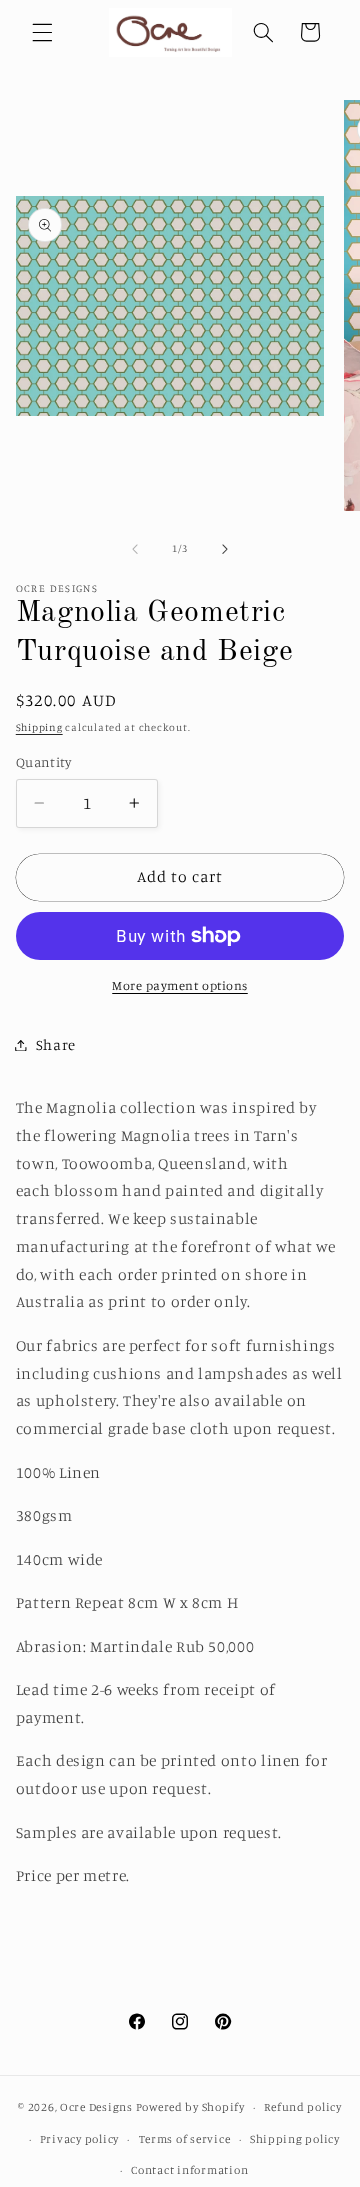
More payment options (180, 985)
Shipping (39, 727)
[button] (42, 32)
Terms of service (185, 2139)
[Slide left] (135, 549)
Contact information (189, 2170)
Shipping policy (295, 2139)
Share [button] (56, 1044)
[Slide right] (225, 549)
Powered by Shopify (190, 2107)
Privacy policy (79, 2139)
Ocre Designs (96, 2107)
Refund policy (303, 2107)
